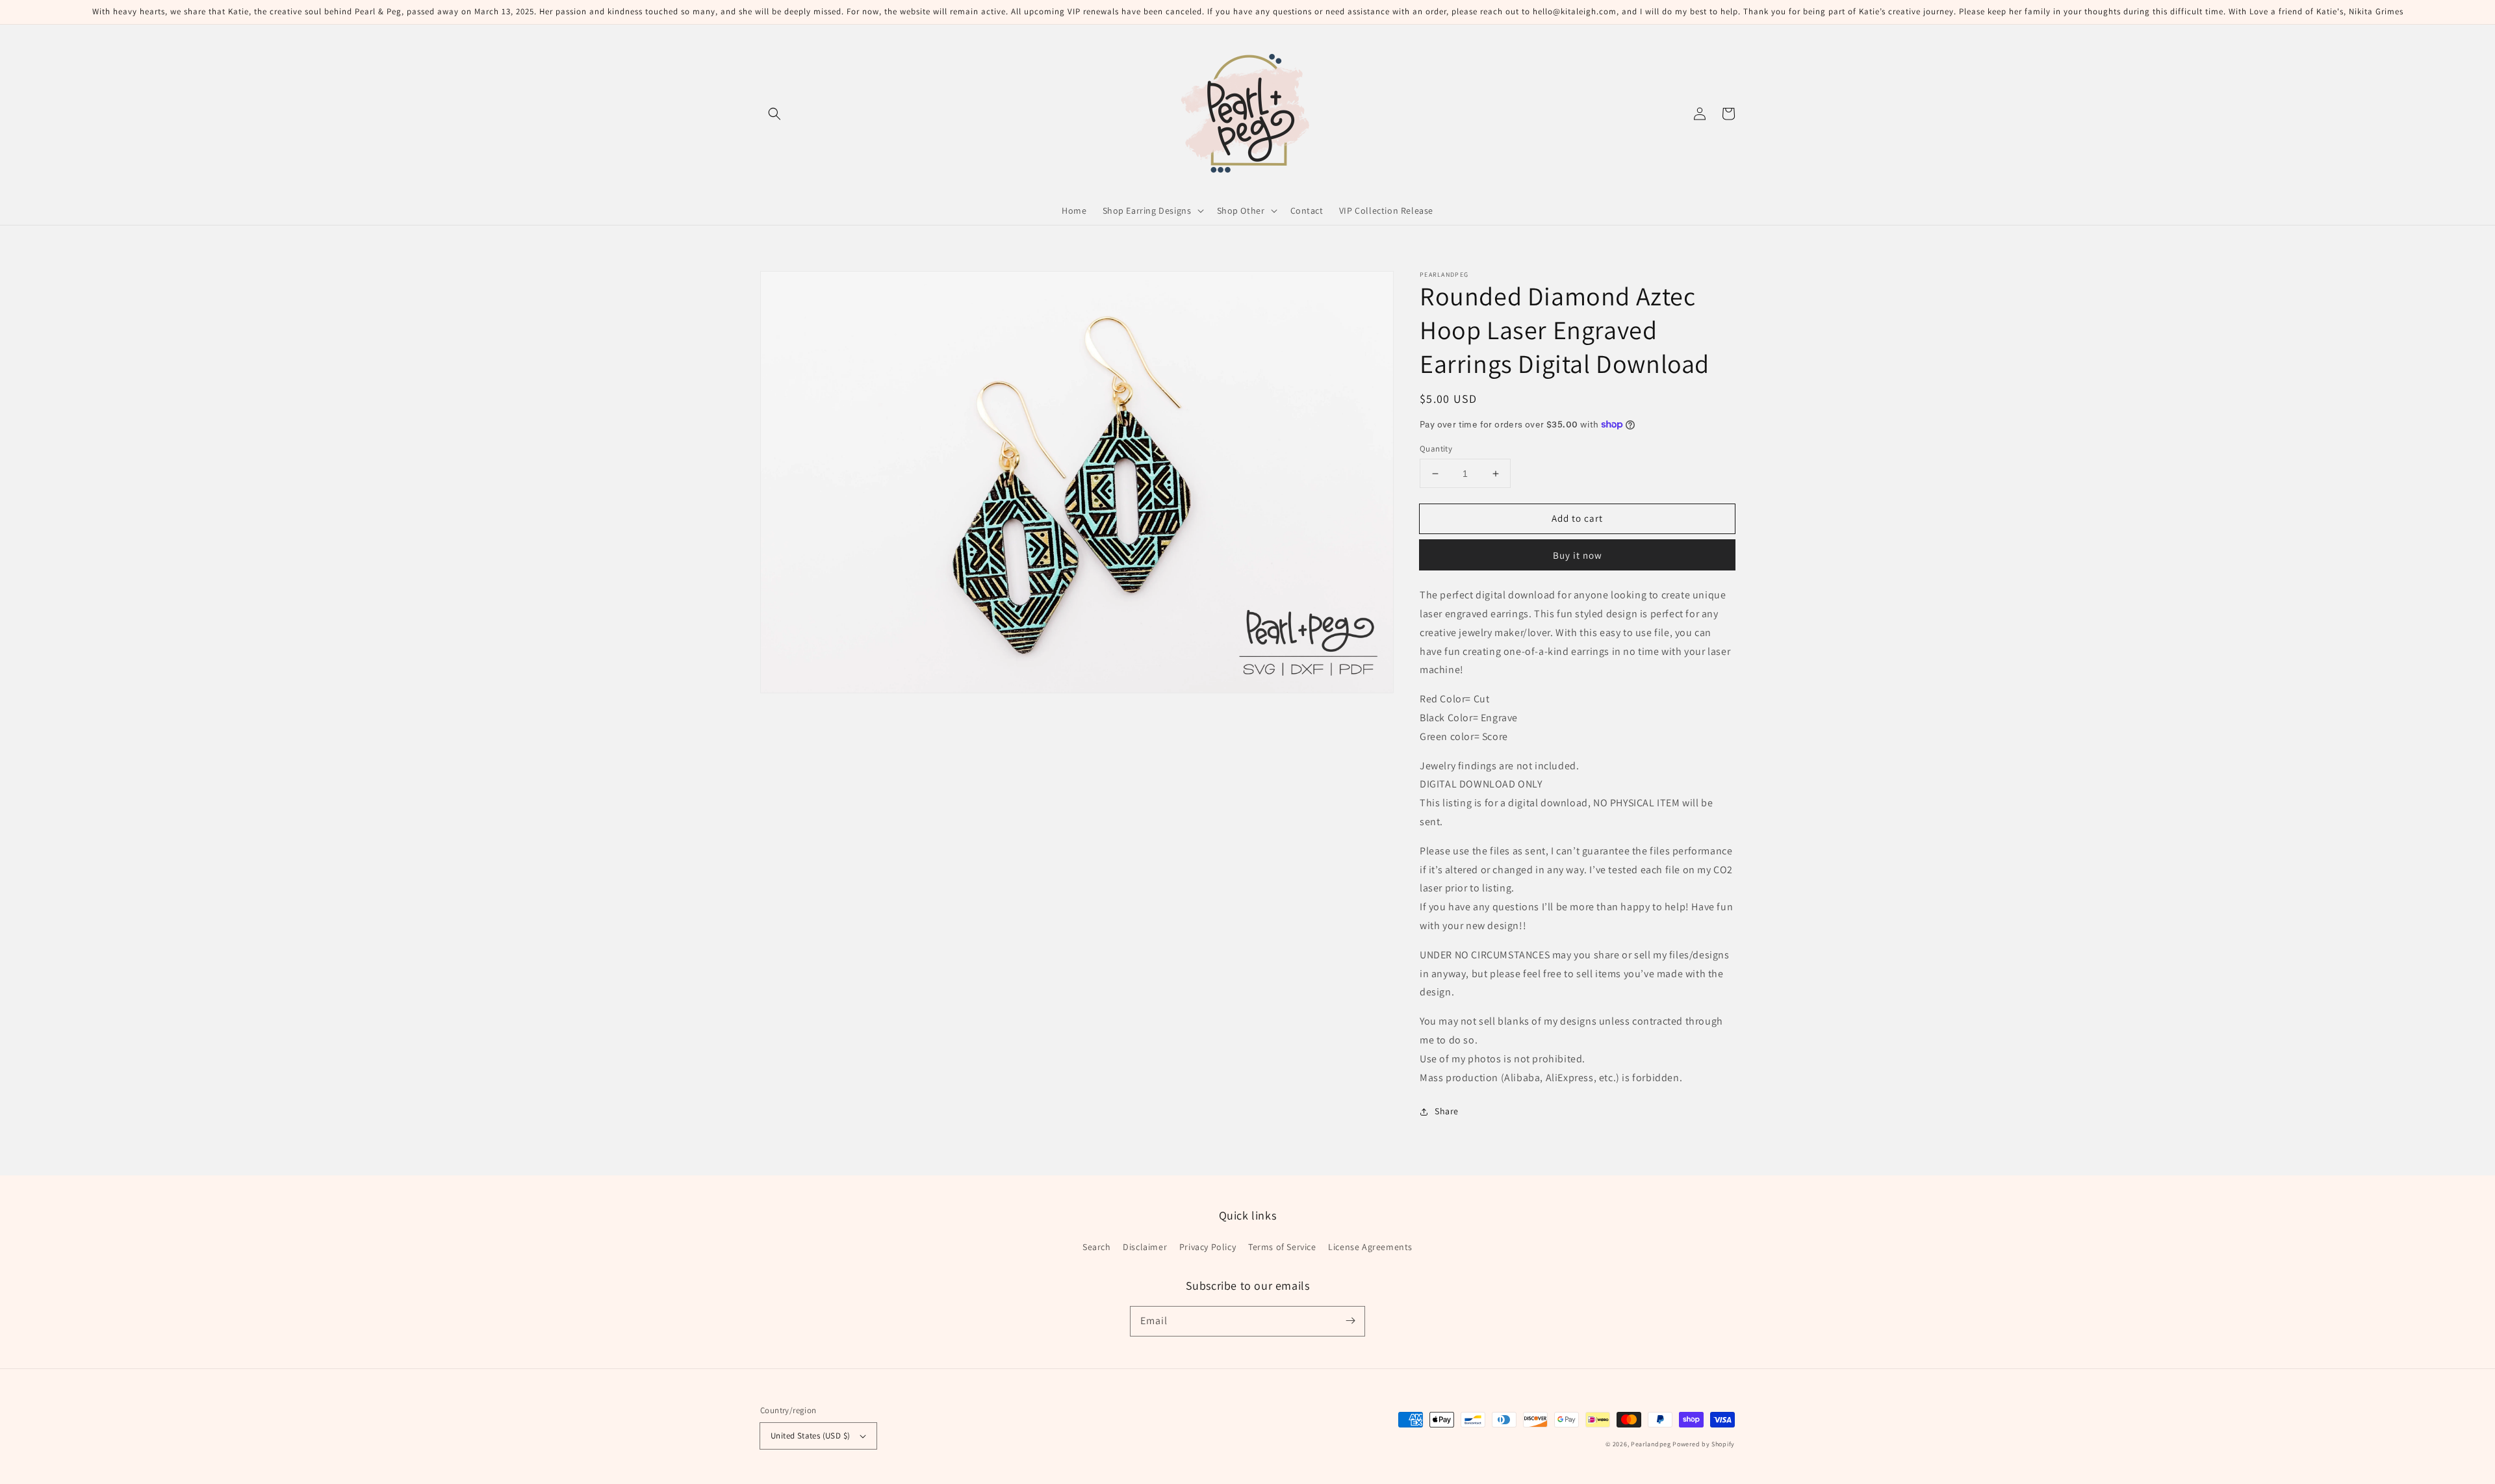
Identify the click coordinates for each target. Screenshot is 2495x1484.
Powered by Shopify (1704, 1444)
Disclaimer (1145, 1247)
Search (1097, 1247)
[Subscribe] (1350, 1321)
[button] (774, 114)
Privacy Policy (1208, 1247)
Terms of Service (1282, 1247)
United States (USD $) (810, 1436)
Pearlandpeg (1651, 1444)
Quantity (1436, 449)
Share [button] (1447, 1111)
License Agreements (1370, 1247)
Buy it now (1578, 555)
